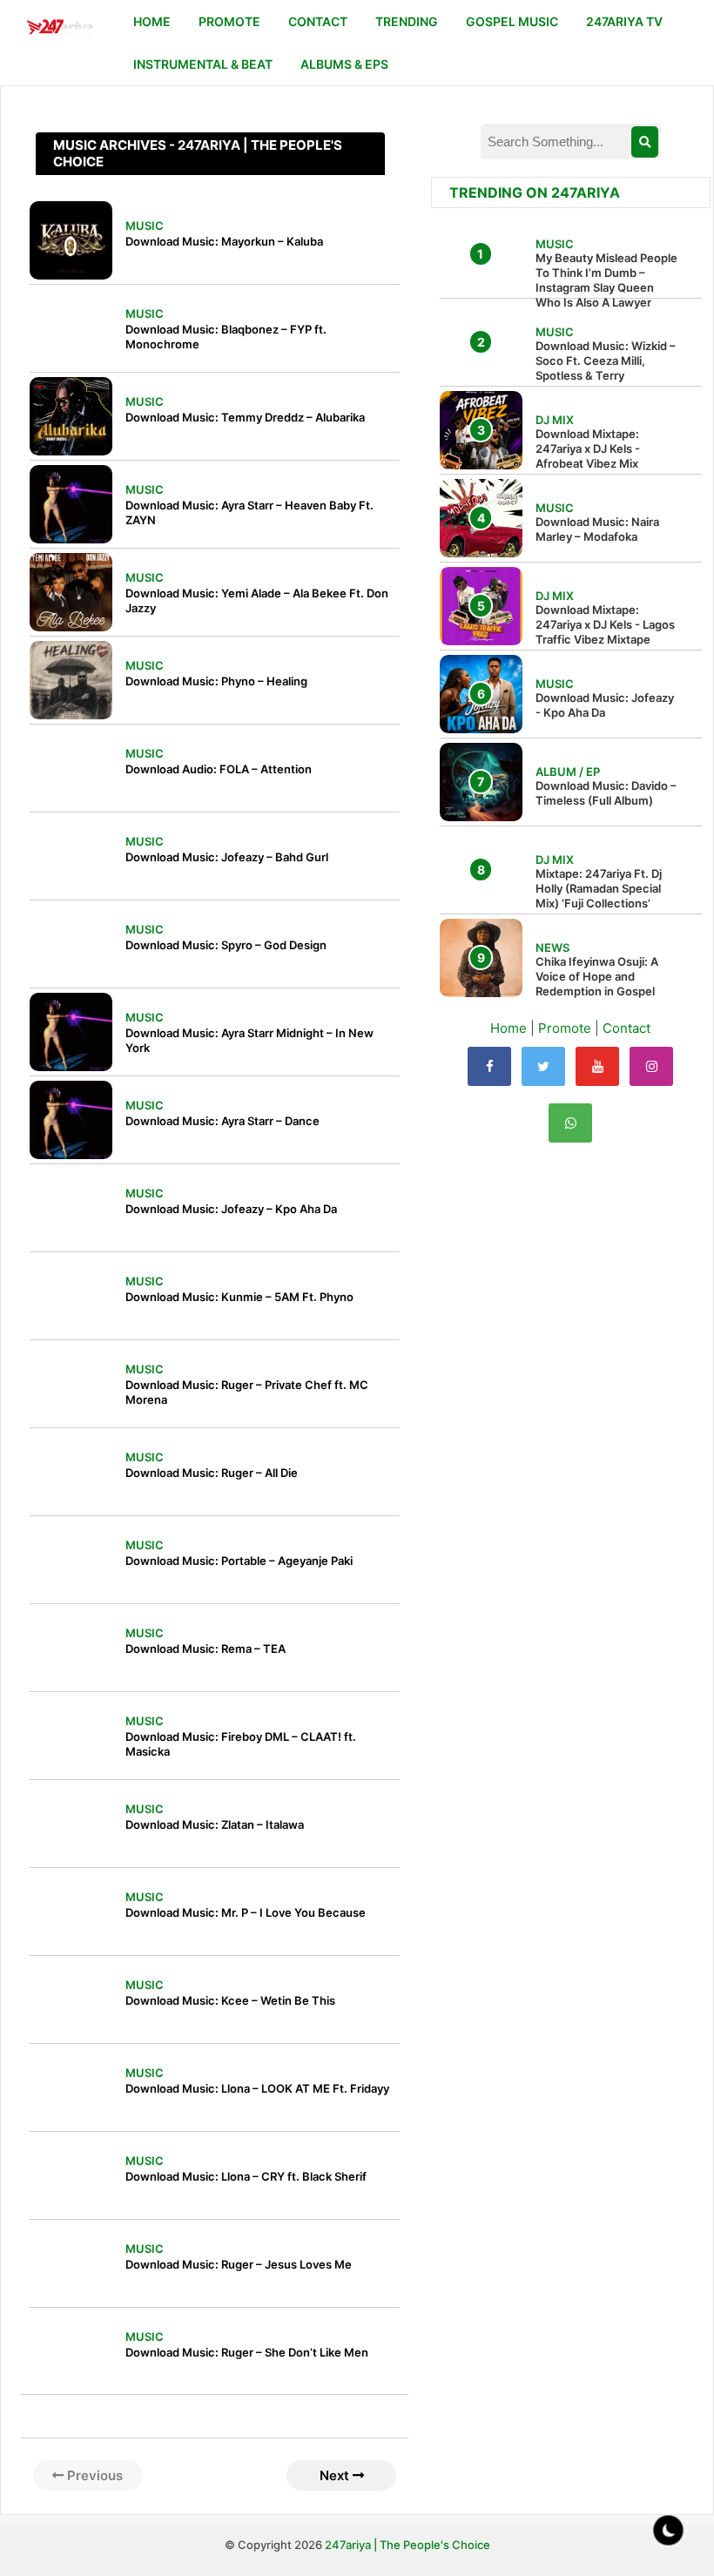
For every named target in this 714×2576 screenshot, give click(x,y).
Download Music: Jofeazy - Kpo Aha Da (605, 705)
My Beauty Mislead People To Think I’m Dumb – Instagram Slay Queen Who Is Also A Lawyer (606, 280)
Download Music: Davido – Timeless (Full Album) (606, 793)
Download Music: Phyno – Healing (216, 681)
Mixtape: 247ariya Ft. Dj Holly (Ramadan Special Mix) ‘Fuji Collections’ (599, 888)
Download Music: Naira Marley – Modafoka (597, 529)
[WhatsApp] (570, 1123)
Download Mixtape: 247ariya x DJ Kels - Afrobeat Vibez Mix (588, 448)
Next (336, 2475)
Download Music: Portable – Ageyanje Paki (239, 1561)
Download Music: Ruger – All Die (212, 1473)
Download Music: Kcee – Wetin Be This (230, 2000)
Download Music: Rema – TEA (205, 1649)
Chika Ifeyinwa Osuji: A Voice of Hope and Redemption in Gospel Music (597, 984)
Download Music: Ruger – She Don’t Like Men (247, 2352)
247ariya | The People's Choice (408, 2545)
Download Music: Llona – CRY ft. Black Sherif (246, 2176)
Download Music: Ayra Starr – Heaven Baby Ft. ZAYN (249, 513)
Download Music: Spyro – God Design (226, 945)
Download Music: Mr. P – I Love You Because (246, 1912)
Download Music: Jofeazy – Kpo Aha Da (231, 1209)
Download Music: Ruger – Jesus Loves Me (239, 2264)
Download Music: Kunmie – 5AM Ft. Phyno (239, 1297)
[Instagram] (651, 1066)
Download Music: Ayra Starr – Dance (222, 1121)
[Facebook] (489, 1066)
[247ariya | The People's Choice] (60, 29)
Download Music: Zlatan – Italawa (215, 1824)
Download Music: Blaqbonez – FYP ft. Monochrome (226, 337)
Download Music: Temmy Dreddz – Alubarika (245, 417)
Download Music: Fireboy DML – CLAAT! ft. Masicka (241, 1744)
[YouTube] (597, 1066)
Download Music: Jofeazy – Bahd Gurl (227, 857)
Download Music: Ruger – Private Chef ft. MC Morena (247, 1392)
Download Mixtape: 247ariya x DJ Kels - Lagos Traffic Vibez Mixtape (605, 624)
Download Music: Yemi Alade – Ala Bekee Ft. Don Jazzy (257, 600)
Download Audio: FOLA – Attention (219, 769)
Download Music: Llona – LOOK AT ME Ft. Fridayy (257, 2088)
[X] (543, 1066)
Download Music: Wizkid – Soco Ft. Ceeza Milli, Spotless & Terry (606, 361)
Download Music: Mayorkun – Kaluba (224, 241)
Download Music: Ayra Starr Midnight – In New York (249, 1040)
